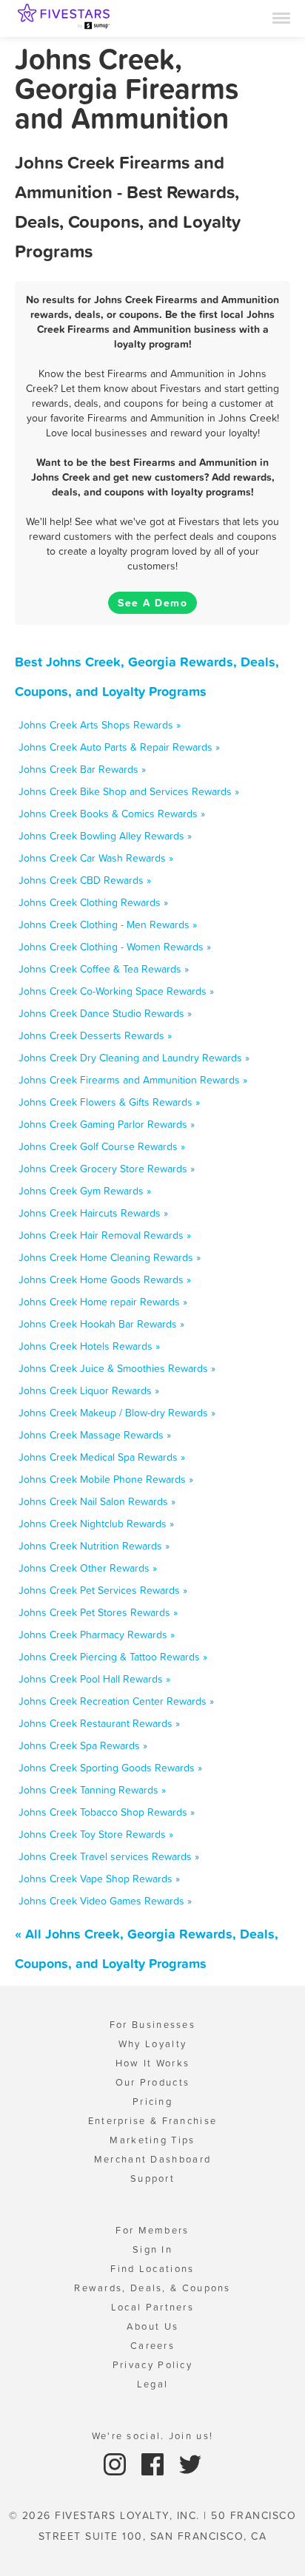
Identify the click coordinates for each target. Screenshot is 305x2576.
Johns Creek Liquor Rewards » (89, 1390)
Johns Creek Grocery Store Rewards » (107, 1169)
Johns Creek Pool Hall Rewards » (94, 1679)
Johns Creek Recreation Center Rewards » (116, 1701)
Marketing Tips (152, 2140)
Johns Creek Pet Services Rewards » (103, 1590)
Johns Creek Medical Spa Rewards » (102, 1457)
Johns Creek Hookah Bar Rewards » (101, 1324)
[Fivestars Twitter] (190, 2463)
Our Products (153, 2082)
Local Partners (152, 2307)
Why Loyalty (152, 2044)
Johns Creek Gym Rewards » (85, 1191)
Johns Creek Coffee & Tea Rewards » (104, 969)
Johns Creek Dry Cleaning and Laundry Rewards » (134, 1058)
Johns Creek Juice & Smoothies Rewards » (117, 1368)
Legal (153, 2384)
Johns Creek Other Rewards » (88, 1568)
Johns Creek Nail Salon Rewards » (97, 1501)
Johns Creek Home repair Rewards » (103, 1302)
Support (152, 2178)
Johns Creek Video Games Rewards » (105, 1901)
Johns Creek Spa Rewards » (83, 1745)
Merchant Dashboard (152, 2159)
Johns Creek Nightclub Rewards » (96, 1524)
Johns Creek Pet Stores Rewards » (98, 1612)
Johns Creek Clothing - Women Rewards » (115, 947)
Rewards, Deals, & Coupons (152, 2288)
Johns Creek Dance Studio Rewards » (105, 1013)
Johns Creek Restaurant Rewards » (99, 1723)
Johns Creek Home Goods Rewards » (105, 1279)
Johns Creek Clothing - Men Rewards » (108, 924)
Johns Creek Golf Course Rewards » (102, 1146)
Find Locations (152, 2269)
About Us (152, 2326)
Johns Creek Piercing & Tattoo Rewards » (113, 1657)
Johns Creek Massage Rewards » (95, 1435)
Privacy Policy (152, 2365)
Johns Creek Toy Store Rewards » (96, 1834)
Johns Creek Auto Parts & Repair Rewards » (119, 747)
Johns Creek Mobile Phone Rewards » (106, 1479)
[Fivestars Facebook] (154, 2463)
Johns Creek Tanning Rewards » (92, 1790)
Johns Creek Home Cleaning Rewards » (110, 1257)
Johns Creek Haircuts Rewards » (93, 1213)
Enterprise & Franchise (153, 2121)
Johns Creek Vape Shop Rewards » (99, 1879)
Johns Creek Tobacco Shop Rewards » (107, 1812)
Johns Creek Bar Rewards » (82, 769)
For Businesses (152, 2025)
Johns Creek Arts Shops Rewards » (100, 725)
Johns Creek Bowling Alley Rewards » (105, 836)
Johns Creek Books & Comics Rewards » (112, 814)
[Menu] (281, 17)
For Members (152, 2230)
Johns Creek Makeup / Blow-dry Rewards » (117, 1413)
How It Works (153, 2063)
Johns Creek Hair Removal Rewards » (105, 1235)
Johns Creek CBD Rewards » (85, 880)
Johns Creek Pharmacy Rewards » (97, 1634)
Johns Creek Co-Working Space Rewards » (116, 991)
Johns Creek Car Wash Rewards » (96, 858)
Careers (152, 2346)
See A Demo (152, 603)
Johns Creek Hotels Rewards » (89, 1346)
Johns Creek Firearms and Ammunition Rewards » (133, 1080)
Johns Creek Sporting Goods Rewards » (110, 1768)
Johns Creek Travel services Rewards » (109, 1856)
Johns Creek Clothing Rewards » (93, 902)
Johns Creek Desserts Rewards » (95, 1035)
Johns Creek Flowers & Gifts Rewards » (109, 1102)
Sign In (152, 2249)
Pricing (152, 2102)
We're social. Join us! (153, 2436)
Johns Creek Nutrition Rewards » (94, 1546)
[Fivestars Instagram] (117, 2463)
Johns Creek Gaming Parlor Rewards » (107, 1124)
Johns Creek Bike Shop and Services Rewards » (129, 791)
